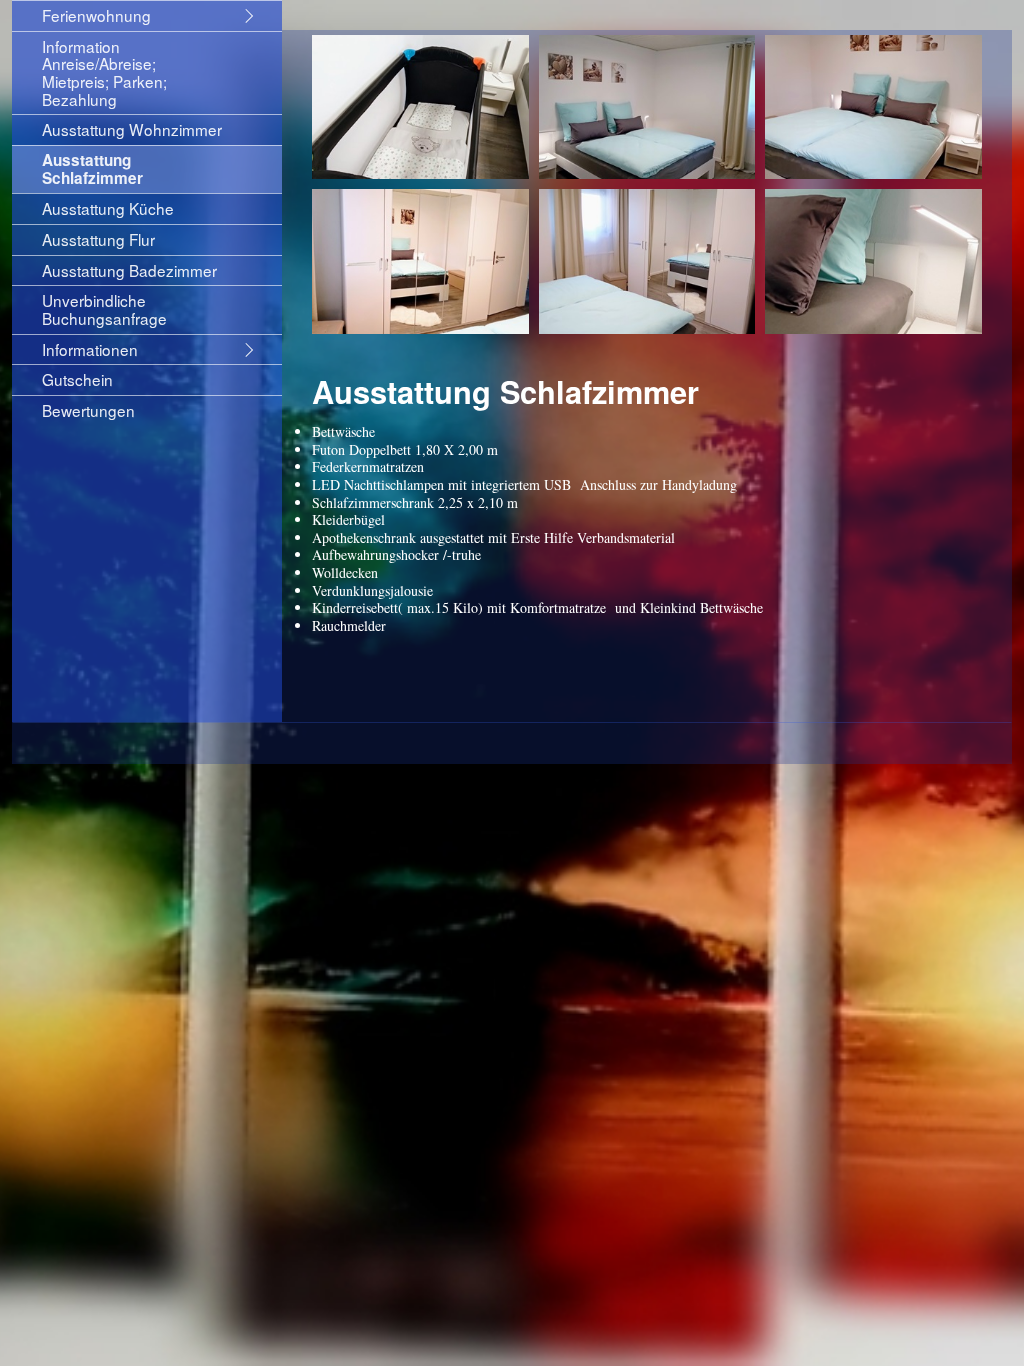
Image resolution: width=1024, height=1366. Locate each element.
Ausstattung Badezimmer (129, 270)
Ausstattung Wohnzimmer (132, 129)
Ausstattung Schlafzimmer (92, 169)
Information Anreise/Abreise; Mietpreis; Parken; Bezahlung (104, 72)
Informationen (90, 349)
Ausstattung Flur (98, 239)
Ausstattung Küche (108, 208)
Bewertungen (88, 410)
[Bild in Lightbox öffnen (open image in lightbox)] (420, 107)
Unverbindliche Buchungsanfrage (104, 309)
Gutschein (77, 379)
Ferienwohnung (96, 15)
